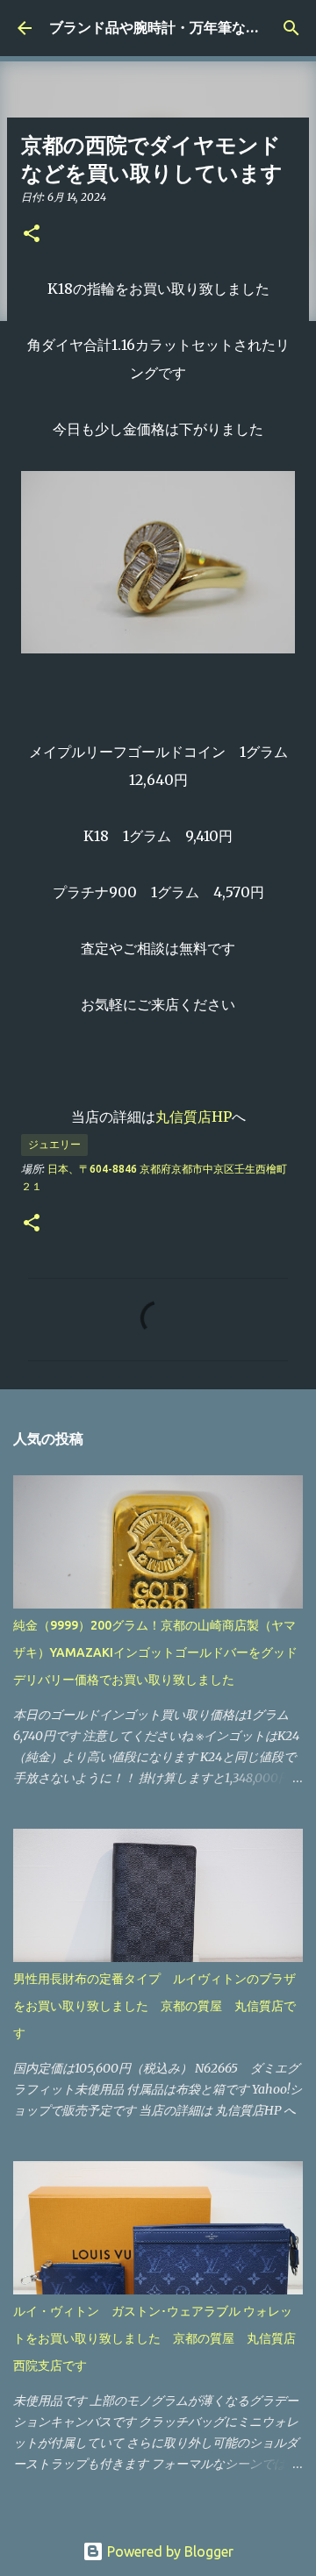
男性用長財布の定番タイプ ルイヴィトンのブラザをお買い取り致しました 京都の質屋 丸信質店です (154, 2006)
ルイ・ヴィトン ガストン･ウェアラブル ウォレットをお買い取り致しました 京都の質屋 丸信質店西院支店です (154, 2338)
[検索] (291, 28)
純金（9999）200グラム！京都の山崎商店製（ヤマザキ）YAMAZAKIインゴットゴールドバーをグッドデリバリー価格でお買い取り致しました (155, 1652)
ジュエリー (54, 1144)
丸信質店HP (194, 1117)
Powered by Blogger (169, 2551)
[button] (32, 235)
